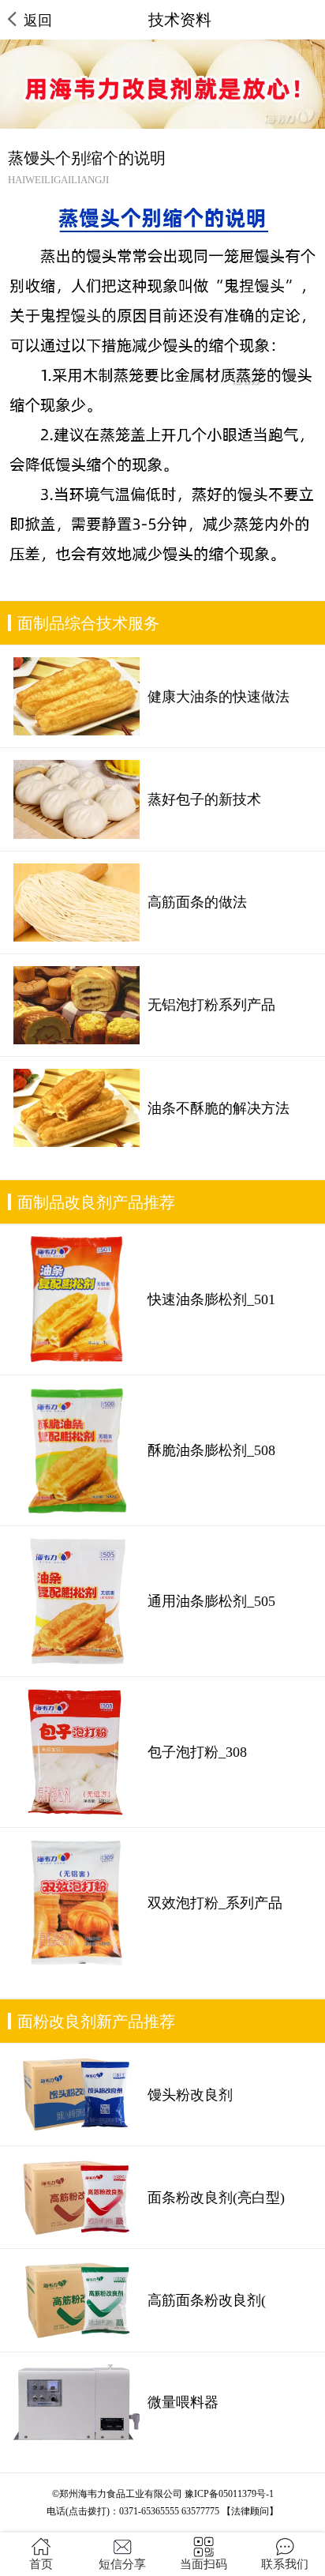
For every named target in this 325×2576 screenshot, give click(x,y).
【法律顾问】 (250, 2511)
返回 (38, 21)
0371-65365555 (149, 2511)
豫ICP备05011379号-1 (229, 2494)
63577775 (200, 2511)
